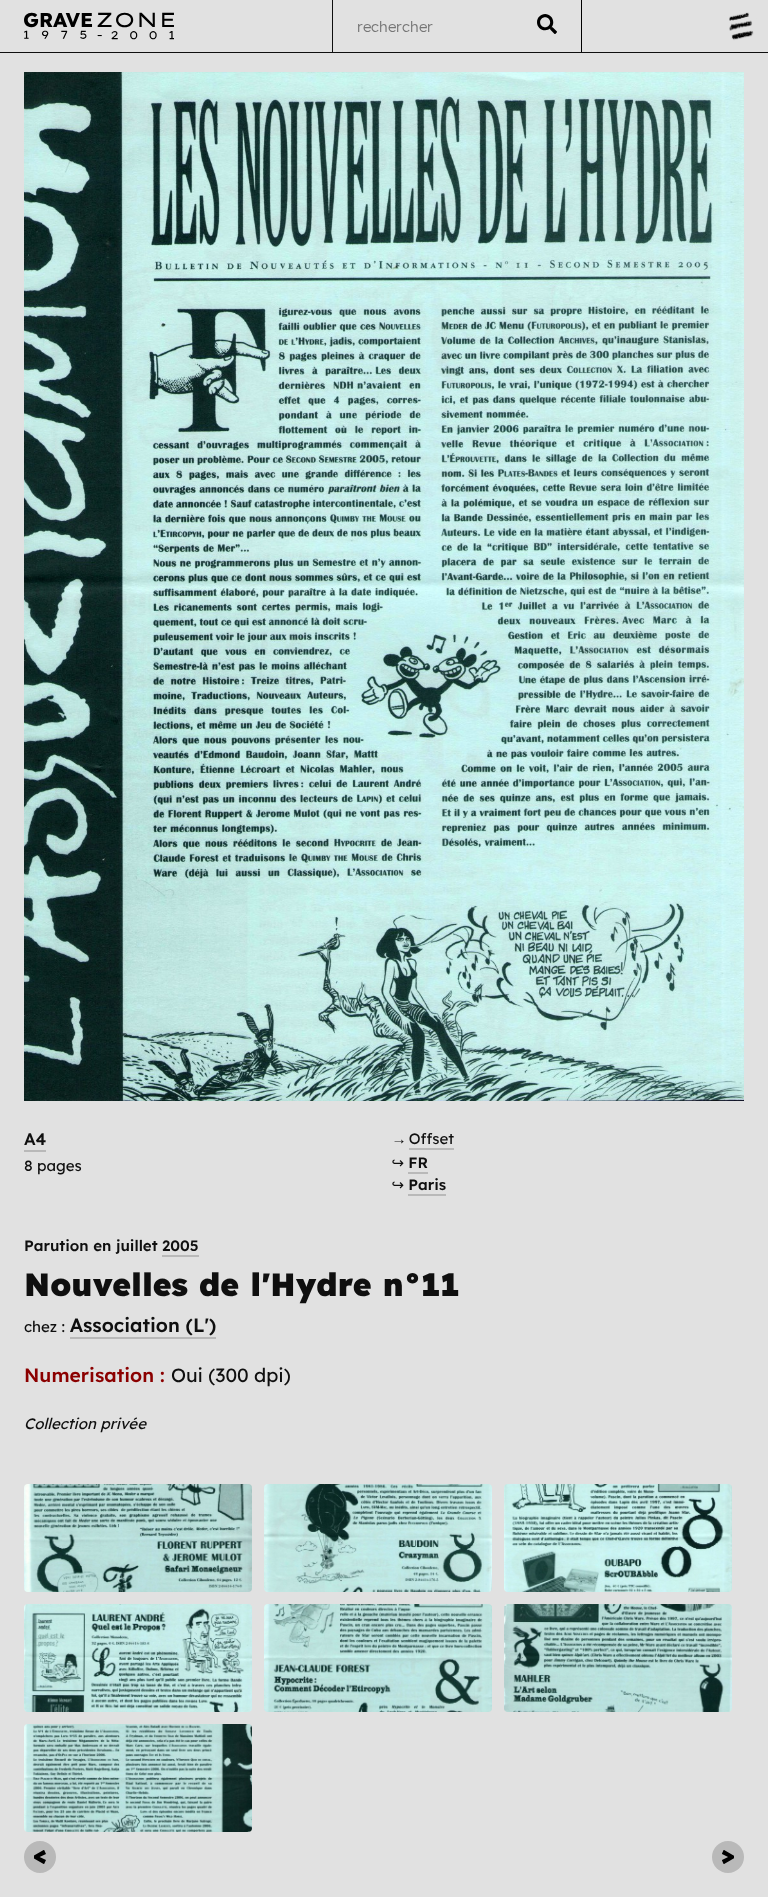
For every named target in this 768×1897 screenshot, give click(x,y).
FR (418, 1162)
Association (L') (143, 1325)
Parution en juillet (111, 1245)
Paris (427, 1184)
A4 (35, 1139)
